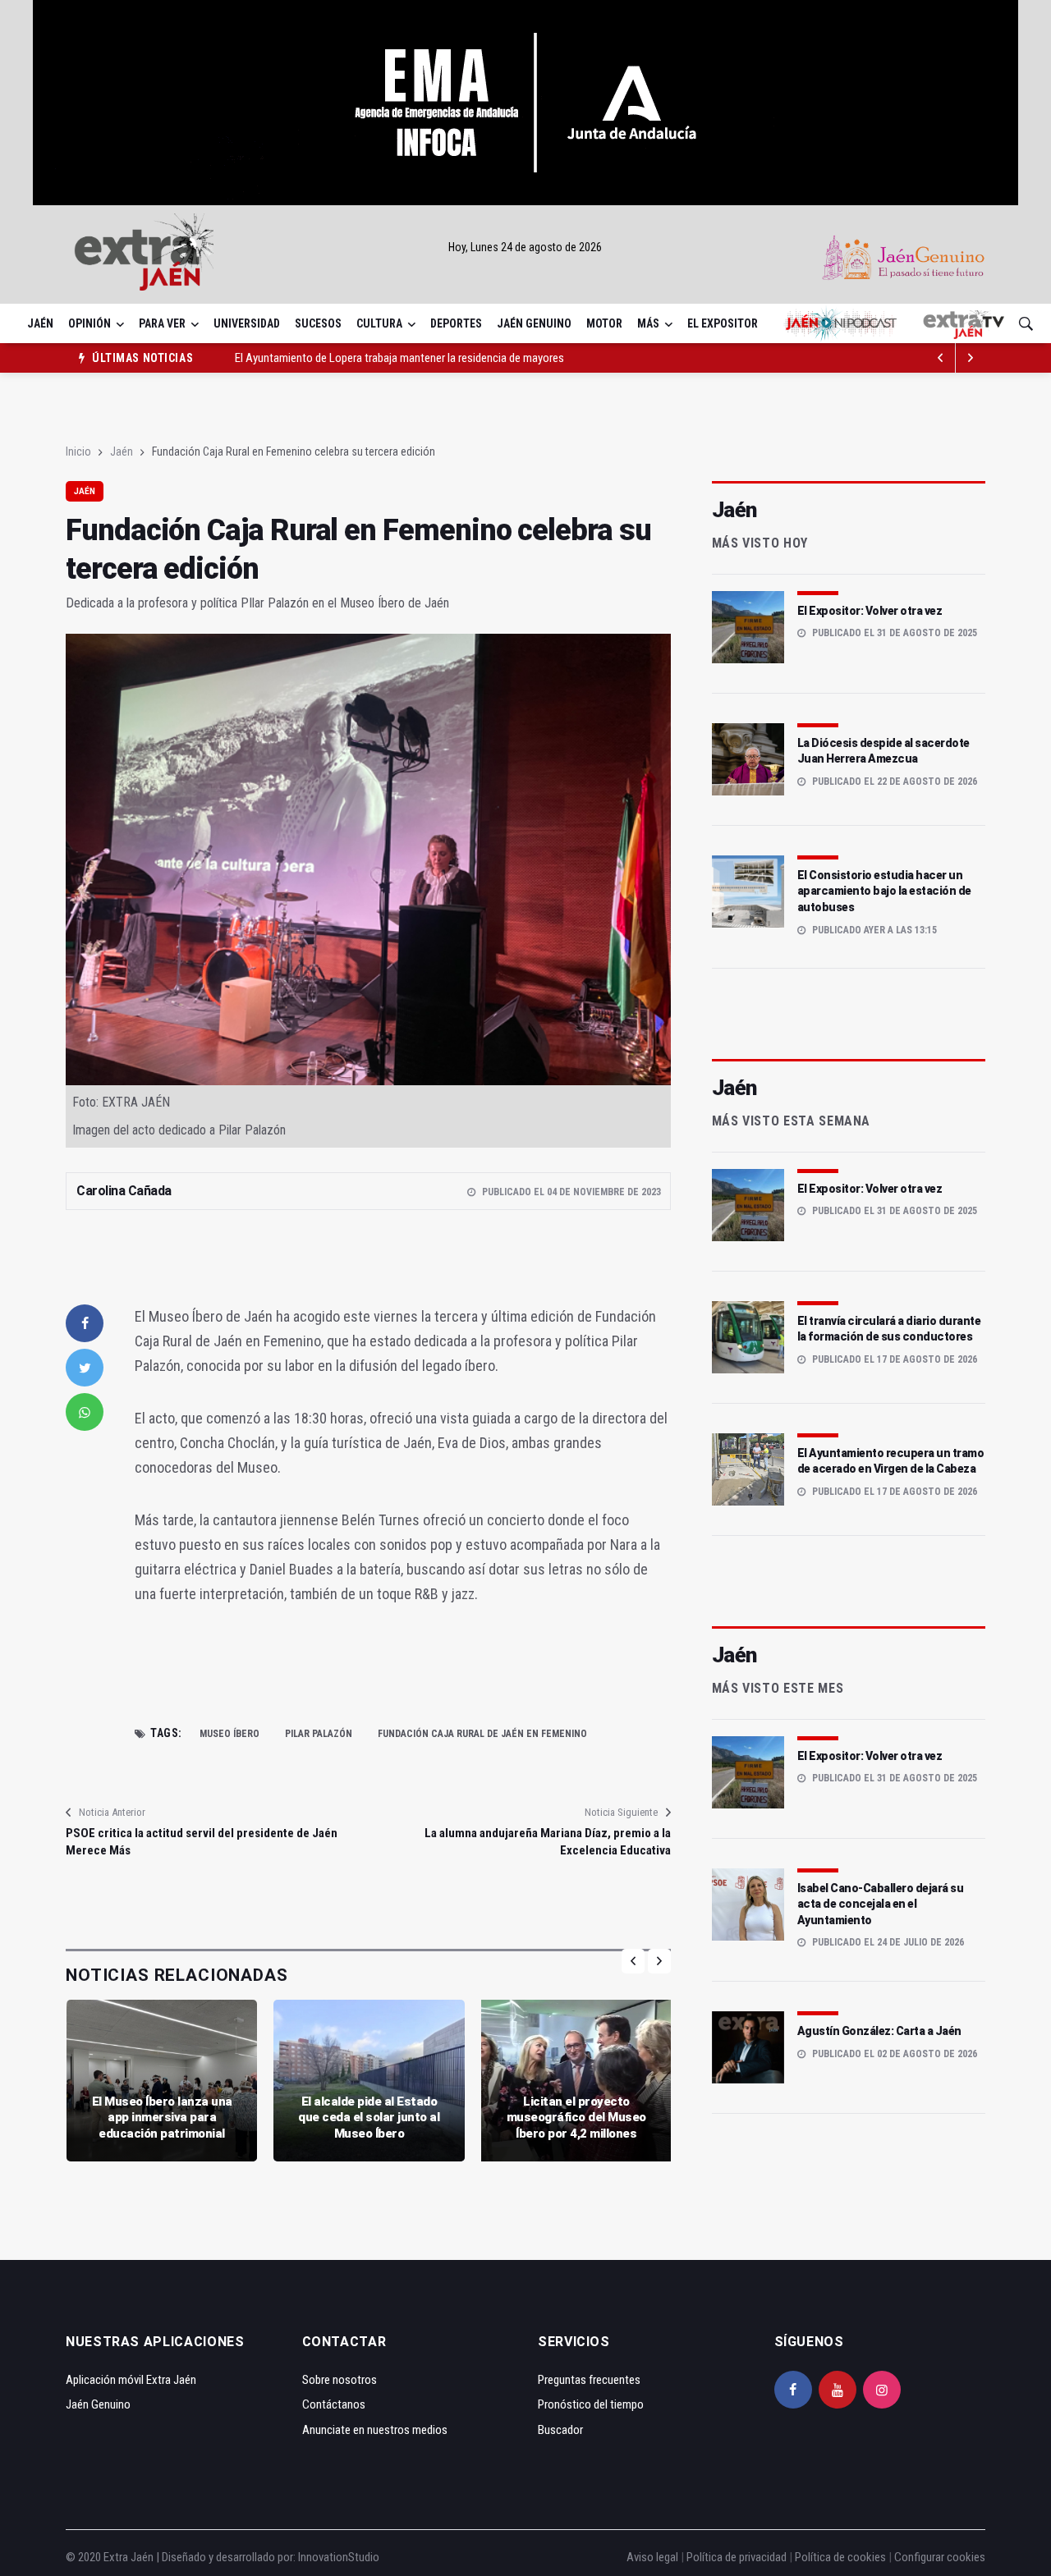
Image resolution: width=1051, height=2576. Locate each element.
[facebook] (85, 1323)
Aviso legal (652, 2557)
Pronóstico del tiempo (591, 2404)
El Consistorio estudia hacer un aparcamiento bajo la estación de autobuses (884, 891)
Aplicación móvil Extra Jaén (131, 2380)
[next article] (941, 358)
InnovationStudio (339, 2557)
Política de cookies (840, 2557)
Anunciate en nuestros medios (375, 2430)
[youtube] (838, 2390)
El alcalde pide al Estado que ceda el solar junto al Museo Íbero (369, 2118)
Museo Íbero (229, 1734)
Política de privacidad (737, 2557)
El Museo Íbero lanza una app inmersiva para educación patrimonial (162, 2118)
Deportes (456, 323)
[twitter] (85, 1368)
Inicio (78, 451)
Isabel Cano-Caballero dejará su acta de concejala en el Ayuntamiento (881, 1904)
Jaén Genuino (534, 323)
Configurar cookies (940, 2557)
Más (648, 323)
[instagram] (882, 2390)
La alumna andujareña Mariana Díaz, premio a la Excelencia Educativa (547, 1842)
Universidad (247, 323)
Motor (604, 323)
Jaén (40, 323)
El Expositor (723, 323)
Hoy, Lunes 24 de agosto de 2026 (525, 247)
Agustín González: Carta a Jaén (879, 2031)
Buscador (560, 2430)
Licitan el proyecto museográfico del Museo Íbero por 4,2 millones (576, 2118)
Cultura (379, 323)
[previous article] (971, 358)
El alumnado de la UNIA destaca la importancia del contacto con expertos (409, 358)
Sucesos (318, 323)
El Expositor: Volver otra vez (870, 611)
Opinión (89, 323)
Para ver (162, 323)
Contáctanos (334, 2404)
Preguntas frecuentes (589, 2380)
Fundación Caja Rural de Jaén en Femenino (482, 1734)
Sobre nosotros (340, 2380)
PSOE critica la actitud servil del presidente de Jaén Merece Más (202, 1842)
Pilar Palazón (319, 1734)
